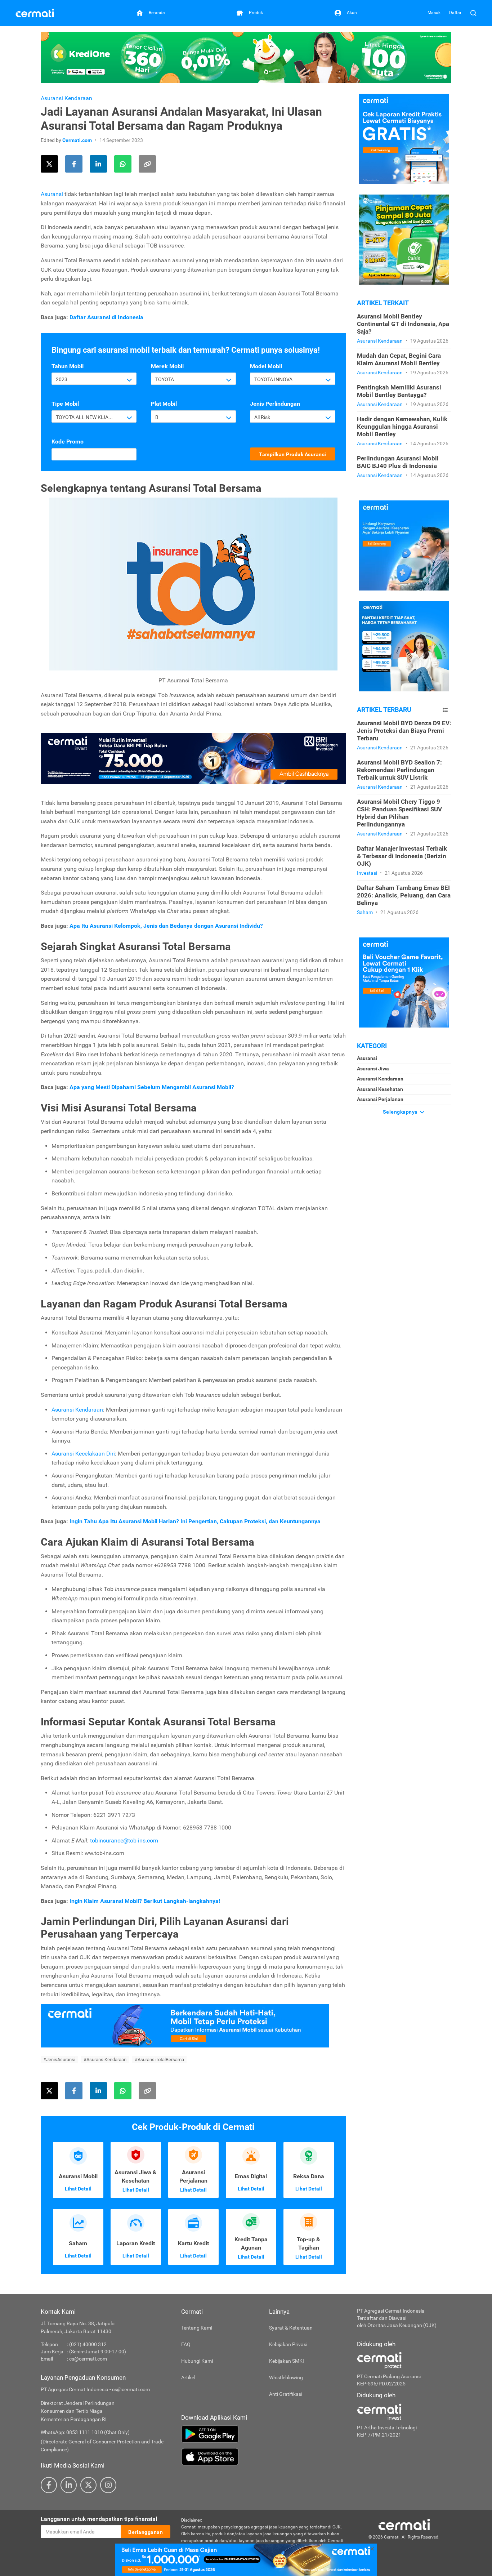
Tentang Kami (197, 2328)
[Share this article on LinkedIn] (98, 164)
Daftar (455, 13)
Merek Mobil (167, 366)
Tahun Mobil (68, 366)
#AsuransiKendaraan (105, 2060)
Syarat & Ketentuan (291, 2328)
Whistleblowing (286, 2377)
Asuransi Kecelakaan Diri (83, 1454)
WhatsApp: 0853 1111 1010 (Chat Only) (85, 2432)
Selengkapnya (401, 1112)
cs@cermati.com (88, 2359)
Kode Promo (68, 442)
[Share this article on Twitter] (49, 164)
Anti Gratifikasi (286, 2394)
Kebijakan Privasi (288, 2344)
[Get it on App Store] (264, 2457)
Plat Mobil (164, 404)
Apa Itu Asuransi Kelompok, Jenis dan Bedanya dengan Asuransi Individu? (166, 926)
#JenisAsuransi (59, 2060)
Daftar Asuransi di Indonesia (106, 317)
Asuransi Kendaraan (66, 98)
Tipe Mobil (65, 404)
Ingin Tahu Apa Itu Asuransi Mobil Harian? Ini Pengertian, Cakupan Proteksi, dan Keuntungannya (195, 1521)
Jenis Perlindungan (275, 404)
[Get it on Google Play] (264, 2434)
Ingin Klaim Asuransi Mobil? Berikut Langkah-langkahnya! (145, 1901)
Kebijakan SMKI (287, 2361)
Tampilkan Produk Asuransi (293, 454)
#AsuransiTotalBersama (159, 2060)
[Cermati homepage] (404, 2524)
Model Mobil (266, 366)
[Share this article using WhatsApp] (123, 164)
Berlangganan (146, 2532)
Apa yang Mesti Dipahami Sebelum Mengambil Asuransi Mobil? (152, 1087)
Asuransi (52, 194)
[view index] (445, 710)
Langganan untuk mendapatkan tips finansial (99, 2519)
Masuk (434, 13)
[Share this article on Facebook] (74, 164)
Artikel (188, 2377)
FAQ (186, 2344)
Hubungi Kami (197, 2361)
